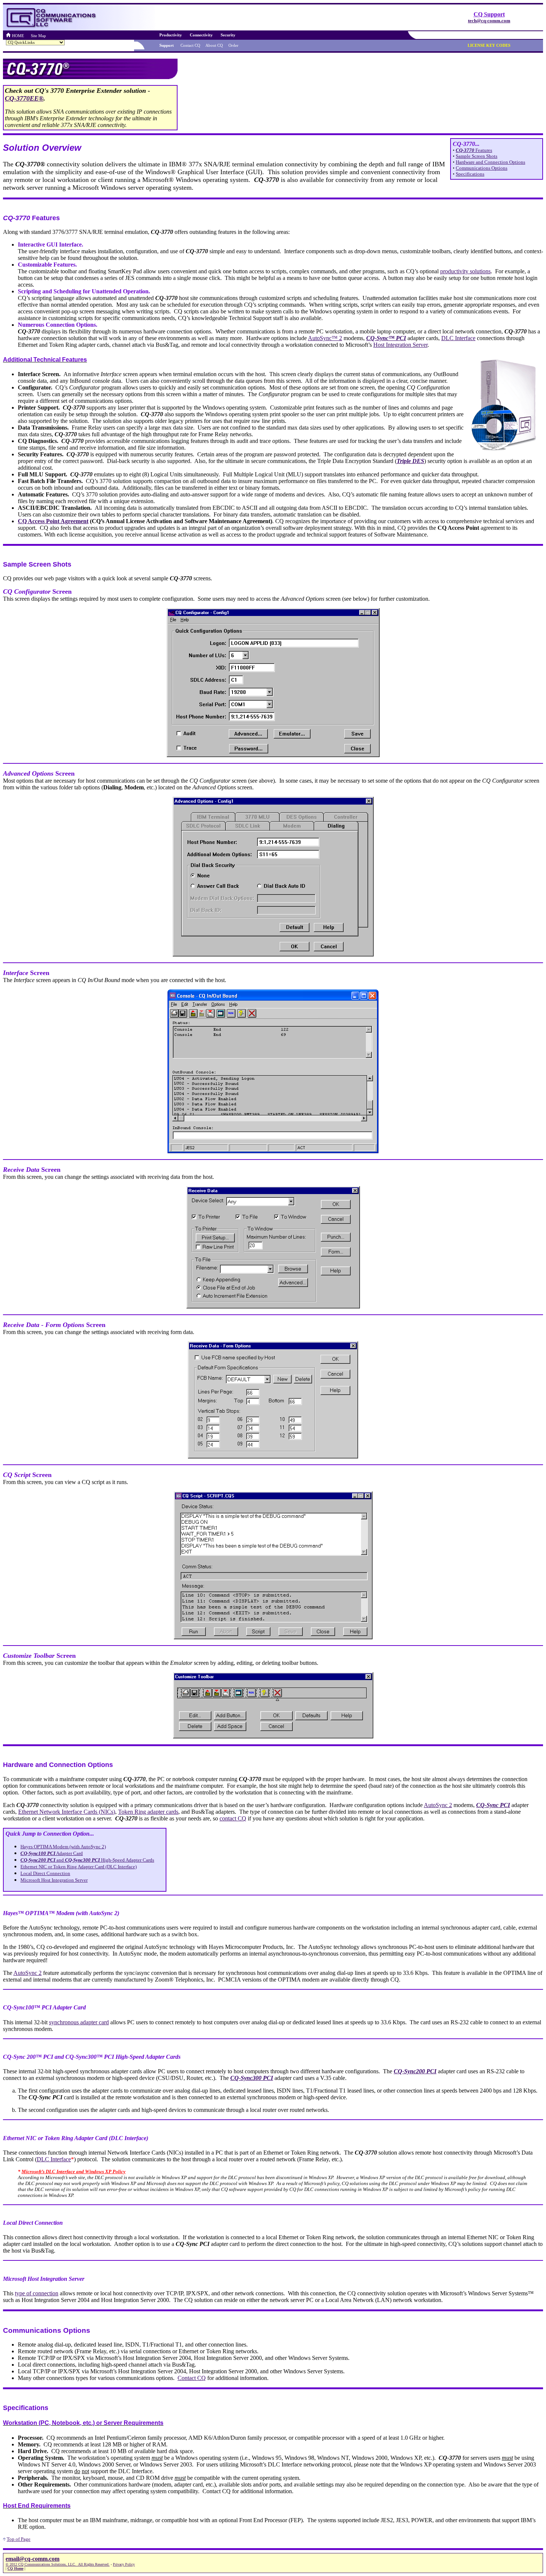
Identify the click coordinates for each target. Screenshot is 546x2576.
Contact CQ (192, 2378)
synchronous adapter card (79, 2022)
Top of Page (19, 2539)
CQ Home (15, 2568)
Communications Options (482, 168)
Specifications (470, 174)
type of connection (37, 2293)
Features (474, 150)
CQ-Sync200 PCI (415, 2071)
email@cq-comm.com (32, 2559)
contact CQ (233, 1818)
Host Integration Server (400, 345)
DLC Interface (458, 338)
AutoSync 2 (438, 1805)
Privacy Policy (124, 2564)
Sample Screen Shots (477, 156)
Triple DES (410, 461)
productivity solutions (465, 271)
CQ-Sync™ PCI (386, 338)
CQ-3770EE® (24, 98)
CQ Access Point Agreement (53, 521)
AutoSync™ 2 (325, 338)
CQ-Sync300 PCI (252, 2078)
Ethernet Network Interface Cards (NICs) (67, 1812)
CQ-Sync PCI (493, 1805)
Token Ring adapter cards (148, 1812)
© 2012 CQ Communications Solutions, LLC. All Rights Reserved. (58, 2564)
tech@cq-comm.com (489, 21)
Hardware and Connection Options (490, 162)
